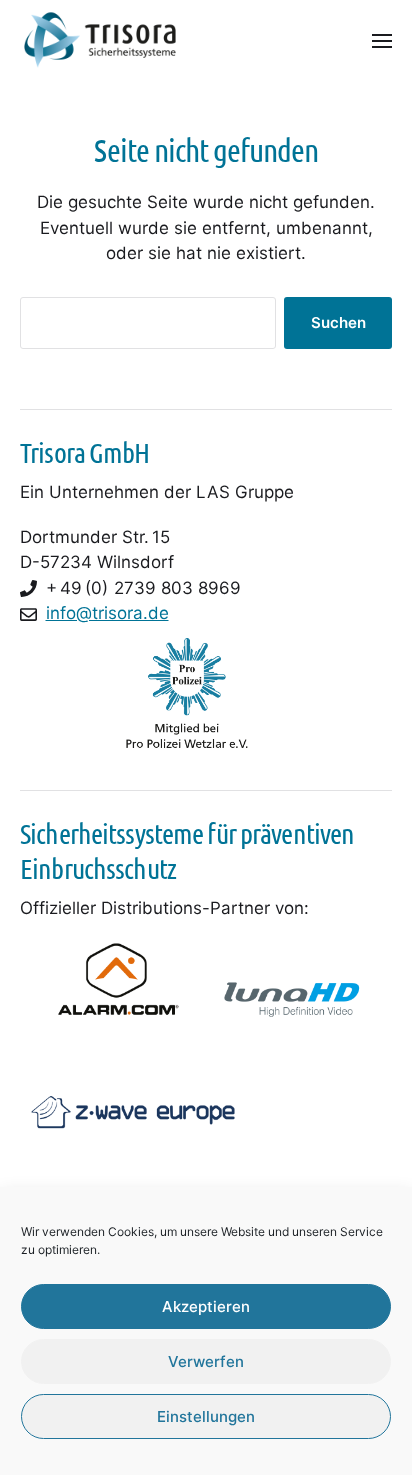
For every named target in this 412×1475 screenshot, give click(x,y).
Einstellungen (206, 1416)
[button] (382, 40)
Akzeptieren (206, 1306)
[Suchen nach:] (144, 327)
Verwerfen (206, 1361)
